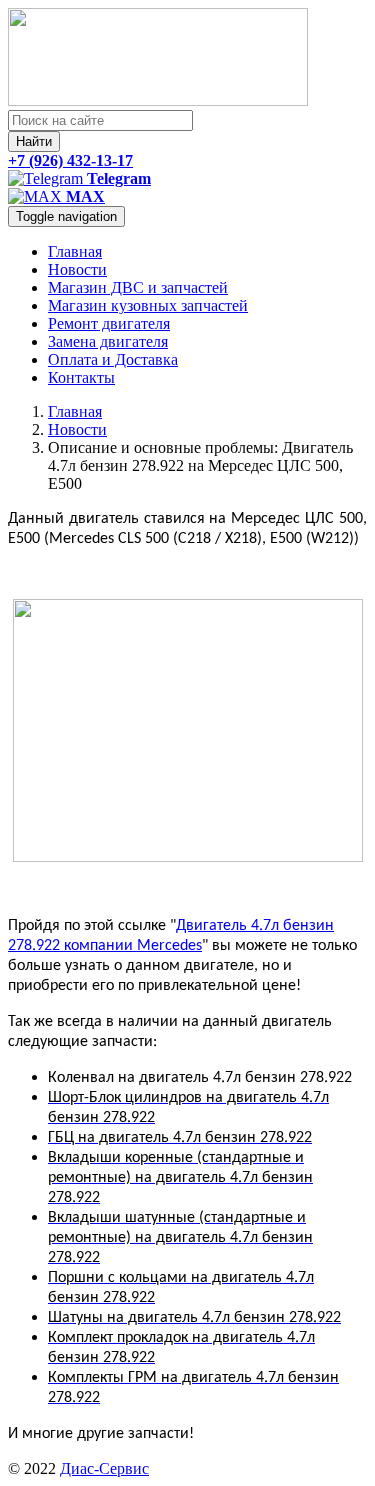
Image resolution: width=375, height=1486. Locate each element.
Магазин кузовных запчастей (148, 305)
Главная (75, 251)
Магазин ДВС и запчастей (138, 287)
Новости (77, 269)
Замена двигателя (108, 341)
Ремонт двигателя (109, 323)
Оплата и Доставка (113, 359)
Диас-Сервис (104, 1468)
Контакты (81, 377)
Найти (34, 141)
